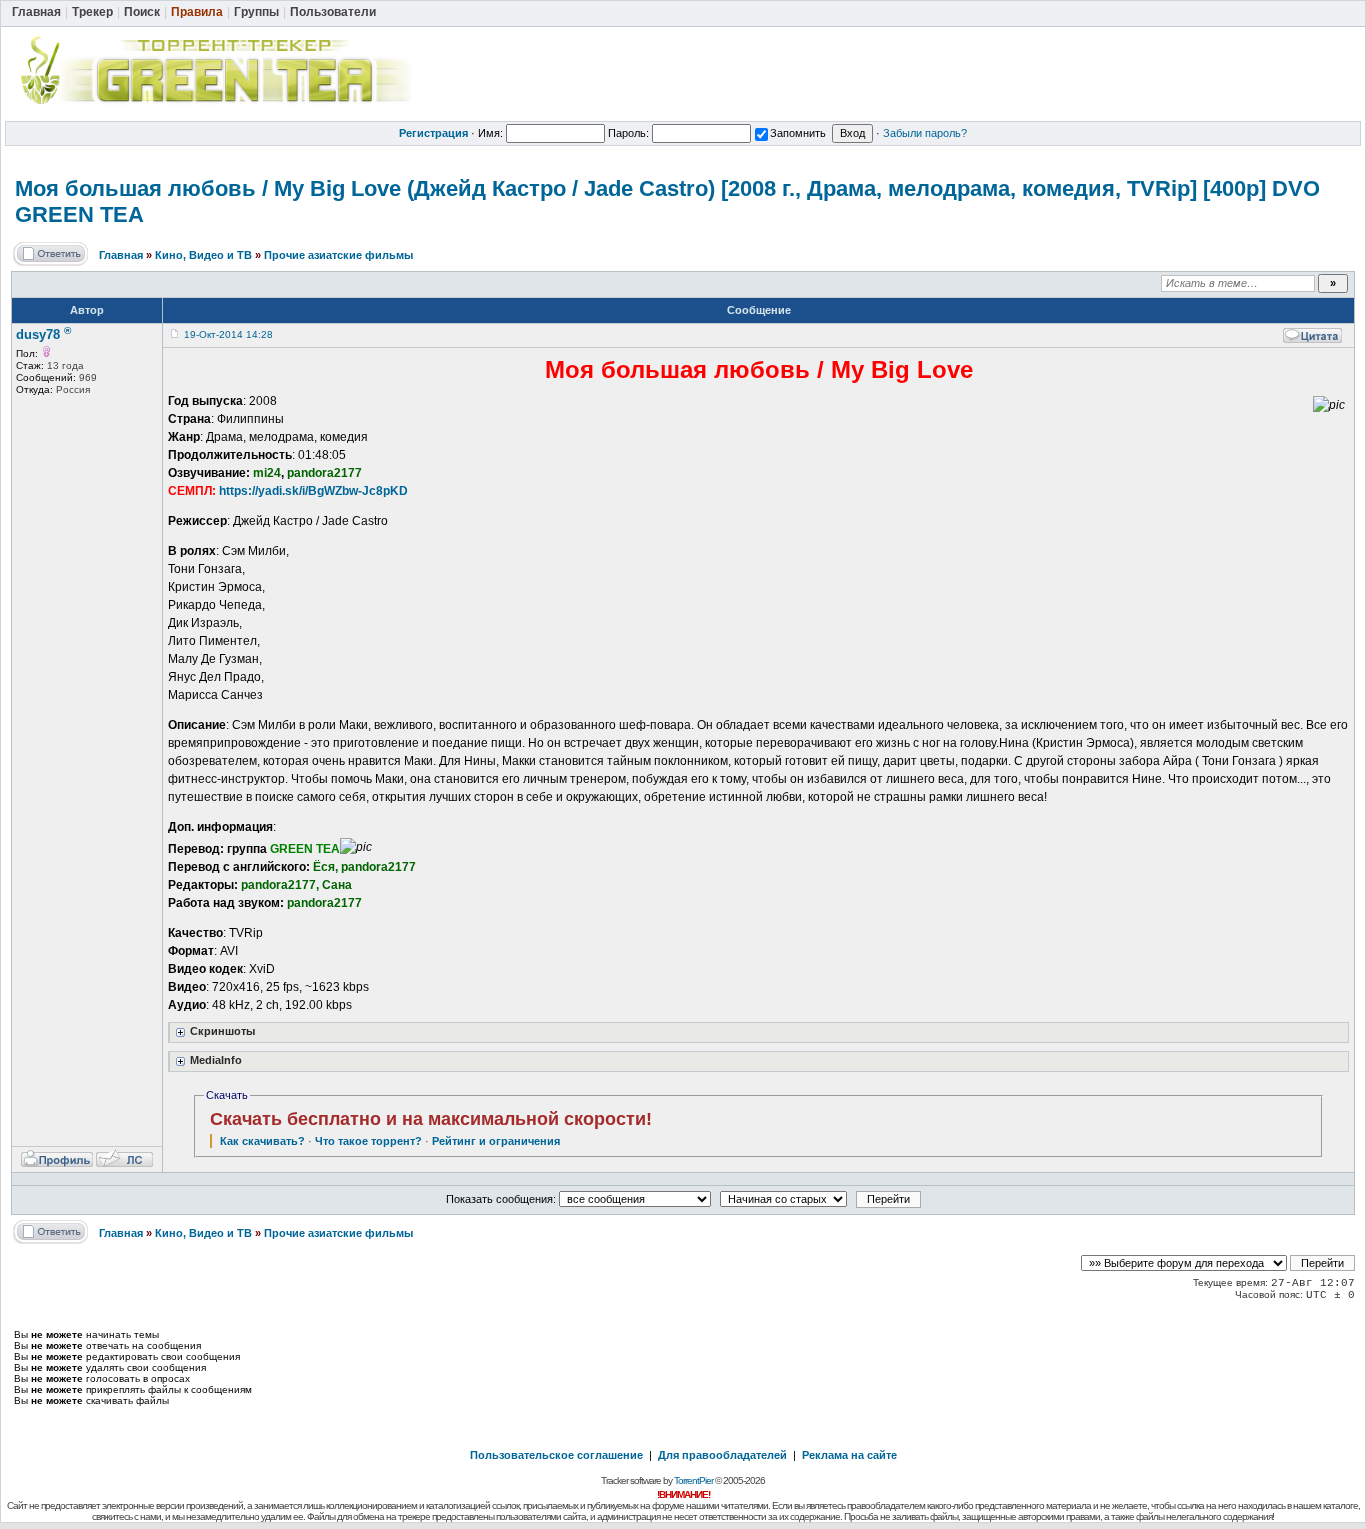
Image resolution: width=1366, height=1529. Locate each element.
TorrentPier (693, 1480)
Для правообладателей (722, 1455)
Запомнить (798, 133)
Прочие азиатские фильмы (338, 255)
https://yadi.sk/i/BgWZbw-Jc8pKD (313, 491)
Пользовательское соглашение (556, 1455)
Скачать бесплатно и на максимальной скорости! (431, 1119)
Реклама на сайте (849, 1455)
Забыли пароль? (925, 133)
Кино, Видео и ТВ (203, 255)
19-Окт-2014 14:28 (228, 334)
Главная (121, 255)
